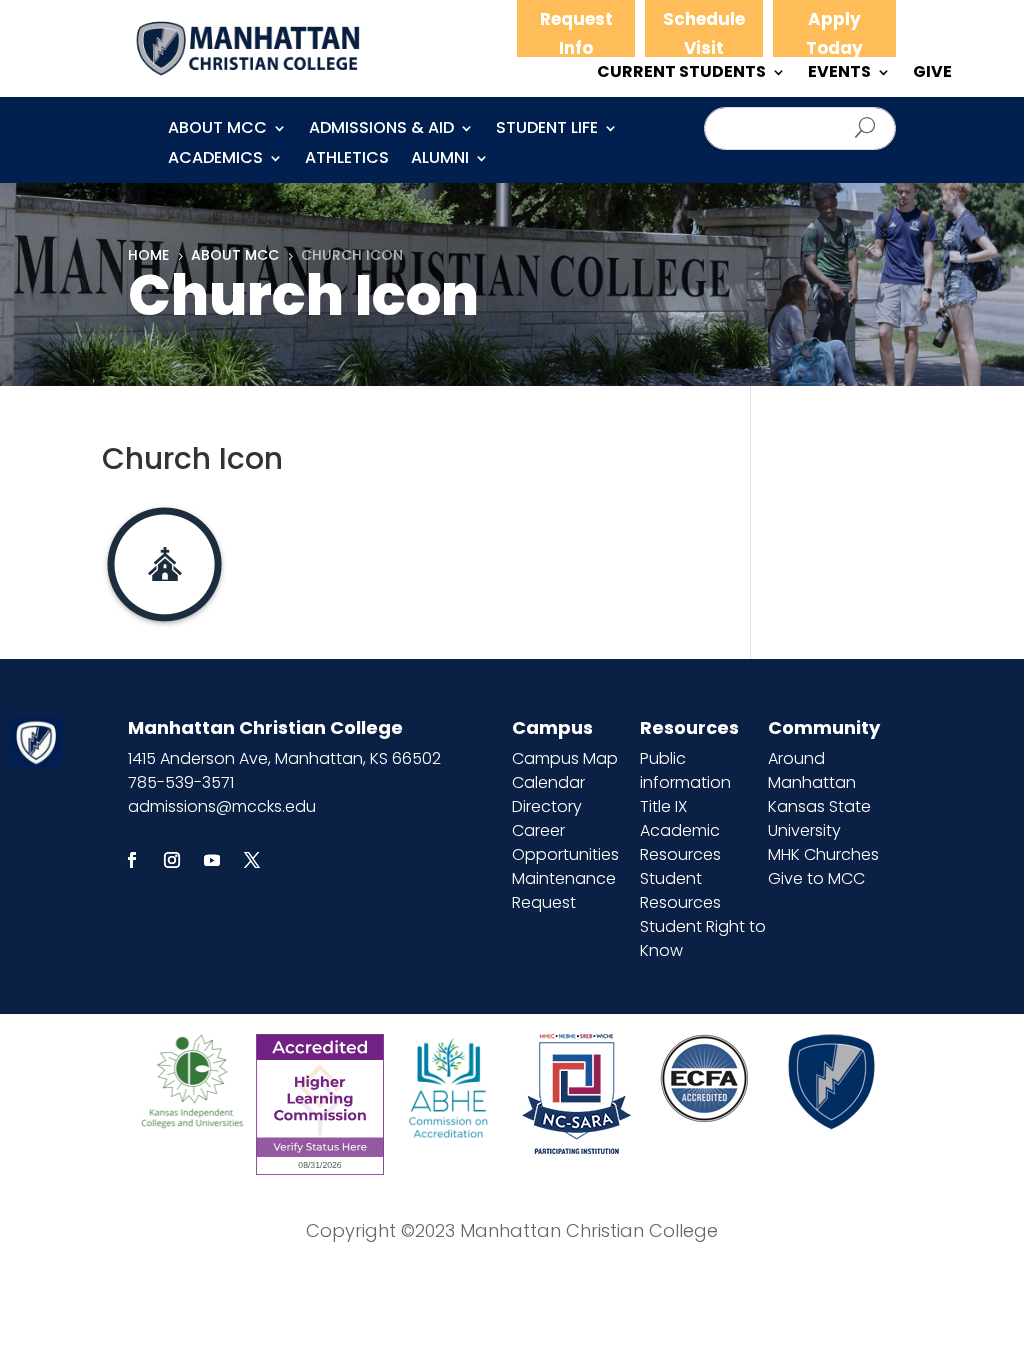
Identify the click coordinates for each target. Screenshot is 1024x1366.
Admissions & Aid (381, 130)
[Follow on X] (252, 860)
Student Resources (680, 890)
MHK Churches (823, 854)
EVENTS (839, 74)
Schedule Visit (704, 33)
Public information (685, 770)
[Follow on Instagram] (172, 860)
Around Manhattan (812, 770)
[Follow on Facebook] (132, 860)
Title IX (663, 806)
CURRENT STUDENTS (681, 74)
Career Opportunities (565, 842)
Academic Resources (680, 842)
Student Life (547, 130)
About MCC (217, 130)
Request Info (576, 33)
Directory (547, 806)
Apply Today (834, 33)
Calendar (548, 782)
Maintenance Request (564, 890)
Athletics (347, 160)
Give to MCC (816, 878)
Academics (215, 160)
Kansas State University (819, 818)
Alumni (440, 160)
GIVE (932, 74)
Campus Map (565, 758)
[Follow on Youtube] (212, 860)
